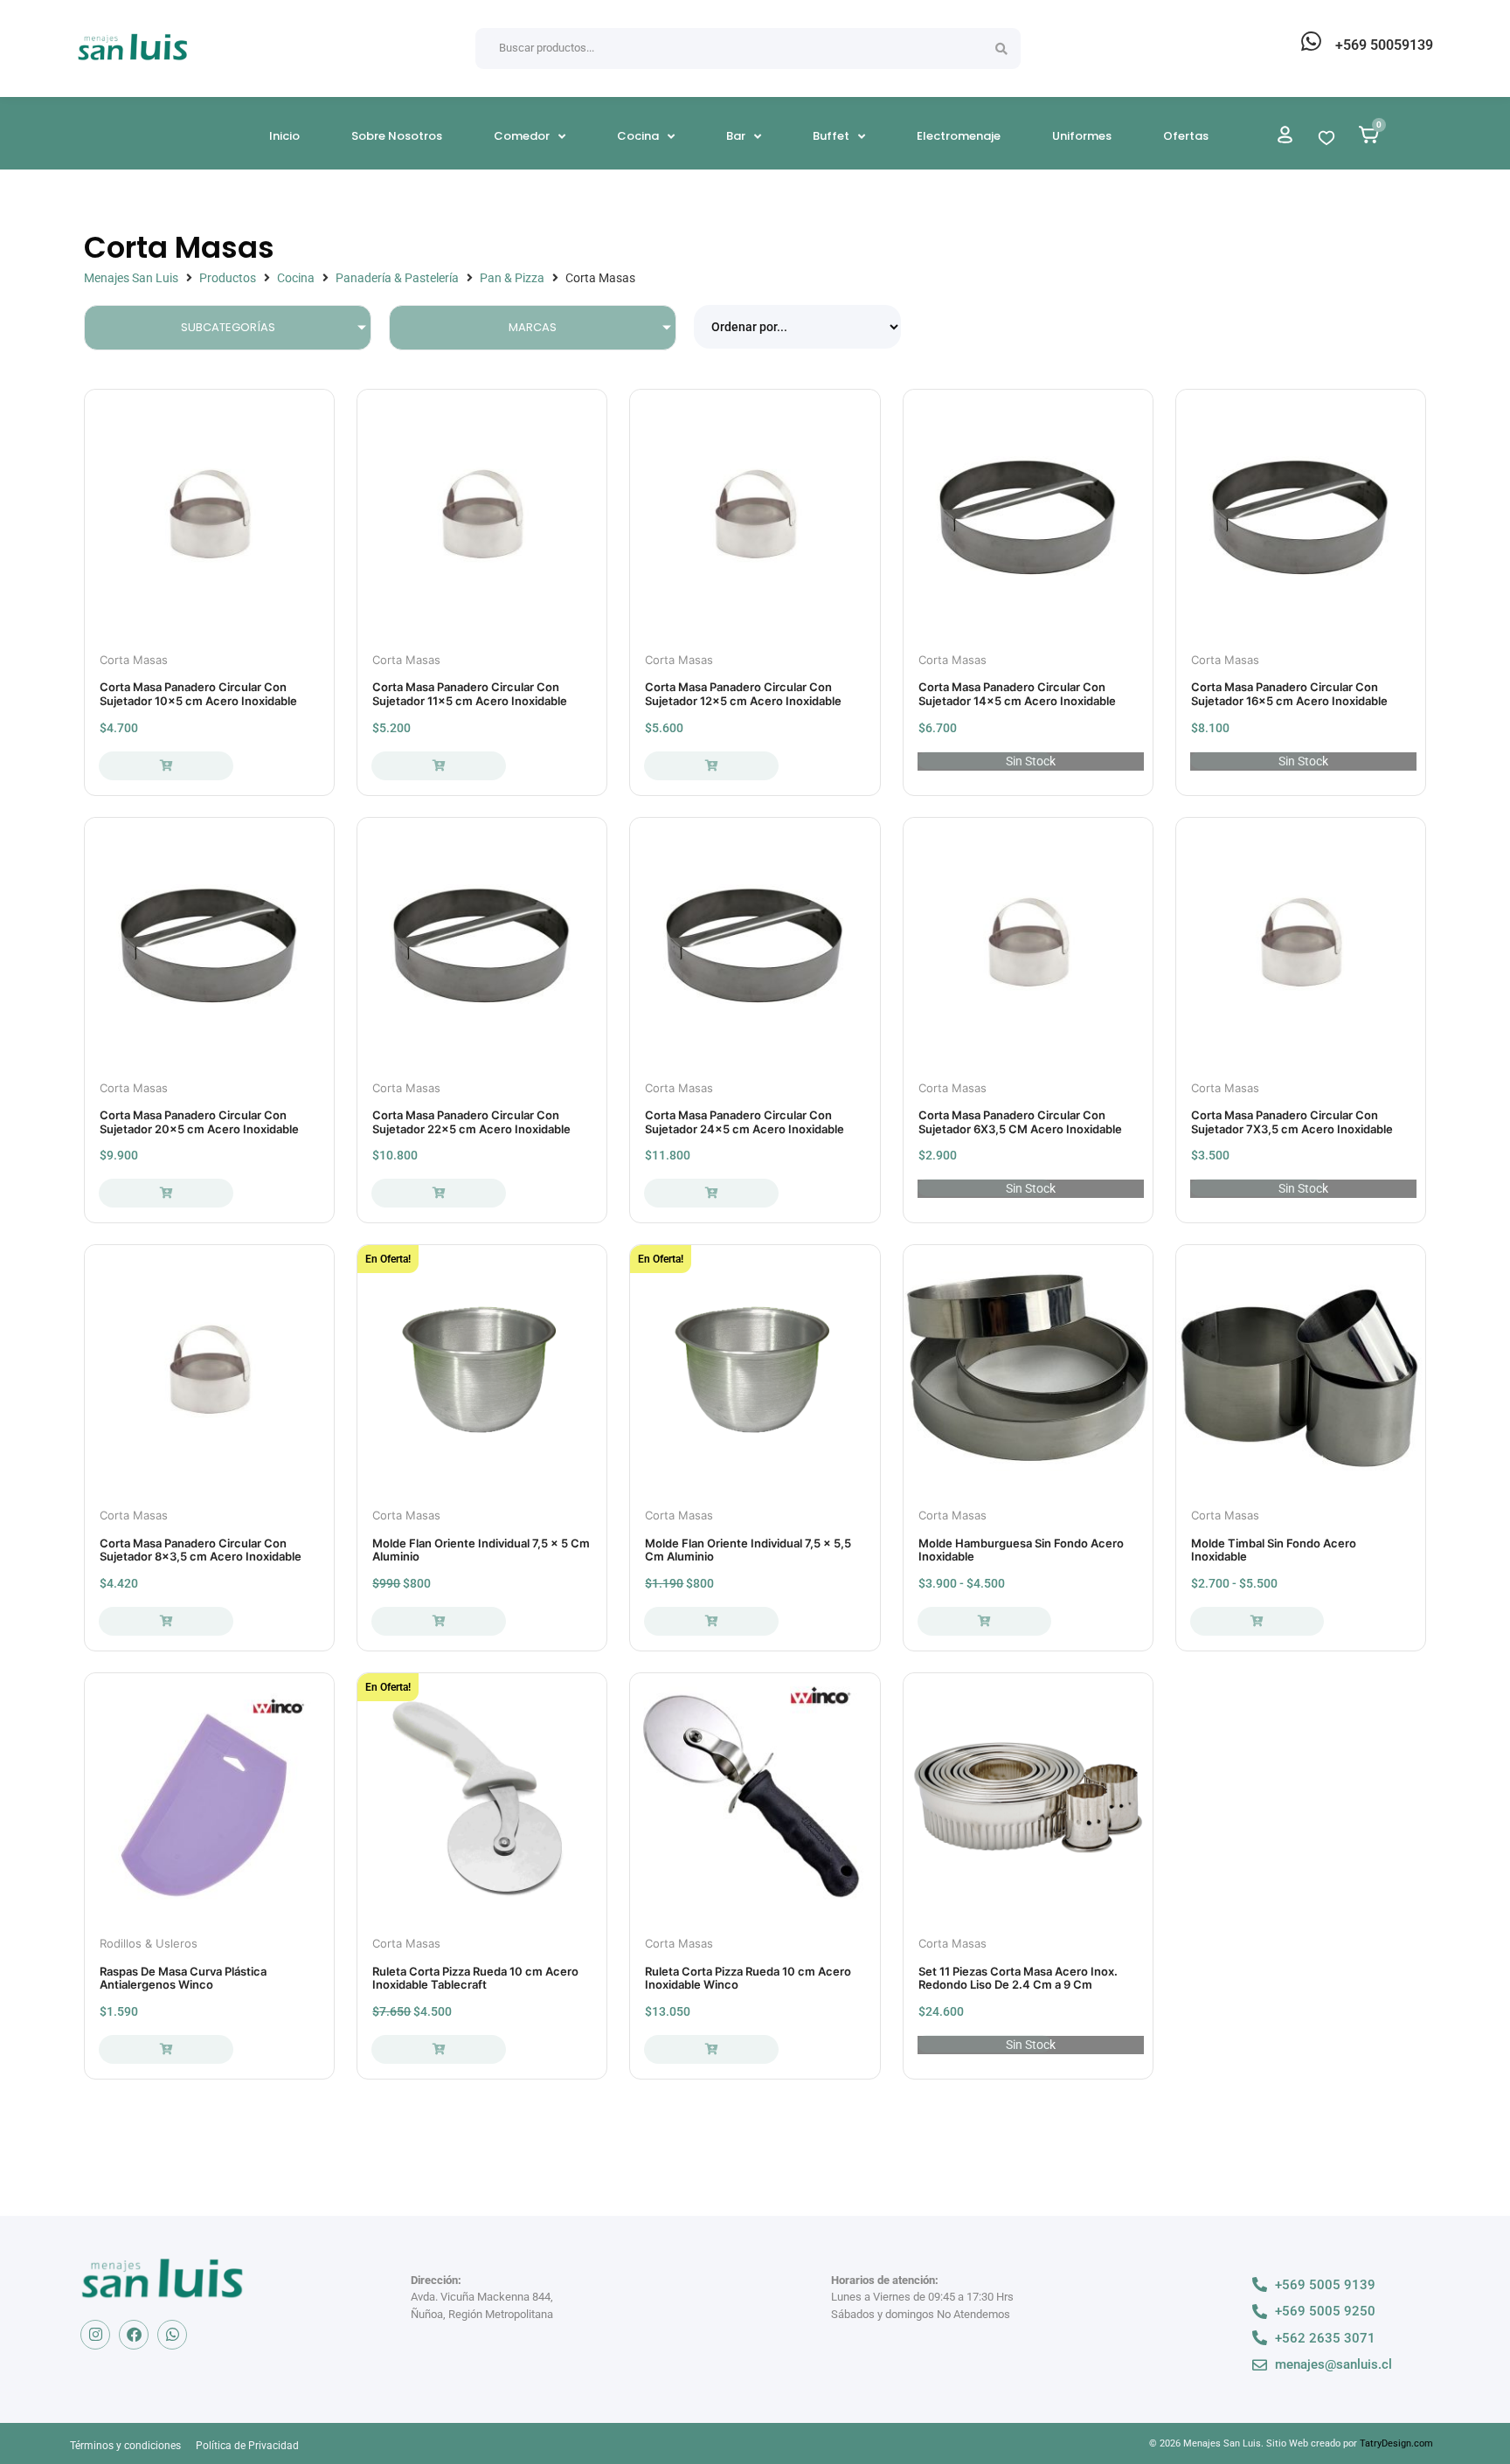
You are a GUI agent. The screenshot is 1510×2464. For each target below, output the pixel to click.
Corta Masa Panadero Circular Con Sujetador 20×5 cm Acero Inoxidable (199, 1122)
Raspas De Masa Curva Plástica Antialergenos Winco (183, 1978)
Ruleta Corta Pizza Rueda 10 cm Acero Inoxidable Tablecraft (475, 1978)
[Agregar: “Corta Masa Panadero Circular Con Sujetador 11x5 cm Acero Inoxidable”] (438, 766)
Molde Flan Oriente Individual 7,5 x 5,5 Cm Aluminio (748, 1550)
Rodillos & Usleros (149, 1943)
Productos (228, 278)
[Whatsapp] (172, 2335)
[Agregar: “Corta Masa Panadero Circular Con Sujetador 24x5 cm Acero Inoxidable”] (711, 1193)
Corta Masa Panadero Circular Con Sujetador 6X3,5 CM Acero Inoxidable (1020, 1122)
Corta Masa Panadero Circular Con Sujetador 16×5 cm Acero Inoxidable (1289, 694)
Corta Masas (134, 660)
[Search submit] (1001, 49)
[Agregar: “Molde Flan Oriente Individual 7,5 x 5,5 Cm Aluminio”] (711, 1621)
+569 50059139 (1384, 45)
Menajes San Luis (131, 278)
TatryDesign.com (1396, 2443)
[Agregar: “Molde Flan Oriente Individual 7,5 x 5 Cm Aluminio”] (438, 1621)
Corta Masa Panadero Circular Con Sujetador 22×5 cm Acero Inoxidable (471, 1122)
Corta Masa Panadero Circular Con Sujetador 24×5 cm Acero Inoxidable (745, 1122)
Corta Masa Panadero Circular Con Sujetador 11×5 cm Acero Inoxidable (470, 694)
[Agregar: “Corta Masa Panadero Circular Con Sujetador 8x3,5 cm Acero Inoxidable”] (166, 1621)
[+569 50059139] (1311, 41)
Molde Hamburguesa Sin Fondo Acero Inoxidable (1021, 1550)
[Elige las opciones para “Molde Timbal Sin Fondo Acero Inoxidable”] (1257, 1621)
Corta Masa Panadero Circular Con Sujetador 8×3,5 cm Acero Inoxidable (201, 1550)
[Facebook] (134, 2335)
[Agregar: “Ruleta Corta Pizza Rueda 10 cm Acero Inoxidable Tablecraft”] (438, 2049)
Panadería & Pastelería (397, 278)
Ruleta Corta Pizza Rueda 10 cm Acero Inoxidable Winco (748, 1978)
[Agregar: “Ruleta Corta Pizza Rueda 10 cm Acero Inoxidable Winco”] (711, 2049)
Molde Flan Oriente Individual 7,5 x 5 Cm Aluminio (481, 1550)
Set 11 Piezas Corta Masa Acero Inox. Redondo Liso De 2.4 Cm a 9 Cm (1018, 1978)
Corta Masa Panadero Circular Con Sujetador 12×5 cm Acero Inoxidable (743, 694)
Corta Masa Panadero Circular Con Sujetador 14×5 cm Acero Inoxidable (1017, 694)
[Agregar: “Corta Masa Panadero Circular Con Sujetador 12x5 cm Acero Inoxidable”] (711, 766)
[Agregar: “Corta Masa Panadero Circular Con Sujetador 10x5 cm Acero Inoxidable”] (166, 766)
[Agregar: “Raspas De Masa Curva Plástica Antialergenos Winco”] (166, 2049)
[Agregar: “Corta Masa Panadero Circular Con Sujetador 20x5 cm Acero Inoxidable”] (166, 1193)
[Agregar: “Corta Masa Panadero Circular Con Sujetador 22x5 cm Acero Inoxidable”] (438, 1193)
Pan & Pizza (512, 278)
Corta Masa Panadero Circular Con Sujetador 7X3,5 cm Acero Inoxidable (1292, 1122)
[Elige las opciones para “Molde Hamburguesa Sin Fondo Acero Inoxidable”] (984, 1621)
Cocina (296, 278)
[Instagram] (95, 2335)
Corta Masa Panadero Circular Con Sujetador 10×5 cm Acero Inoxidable (198, 694)
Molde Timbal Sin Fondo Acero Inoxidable (1274, 1550)
